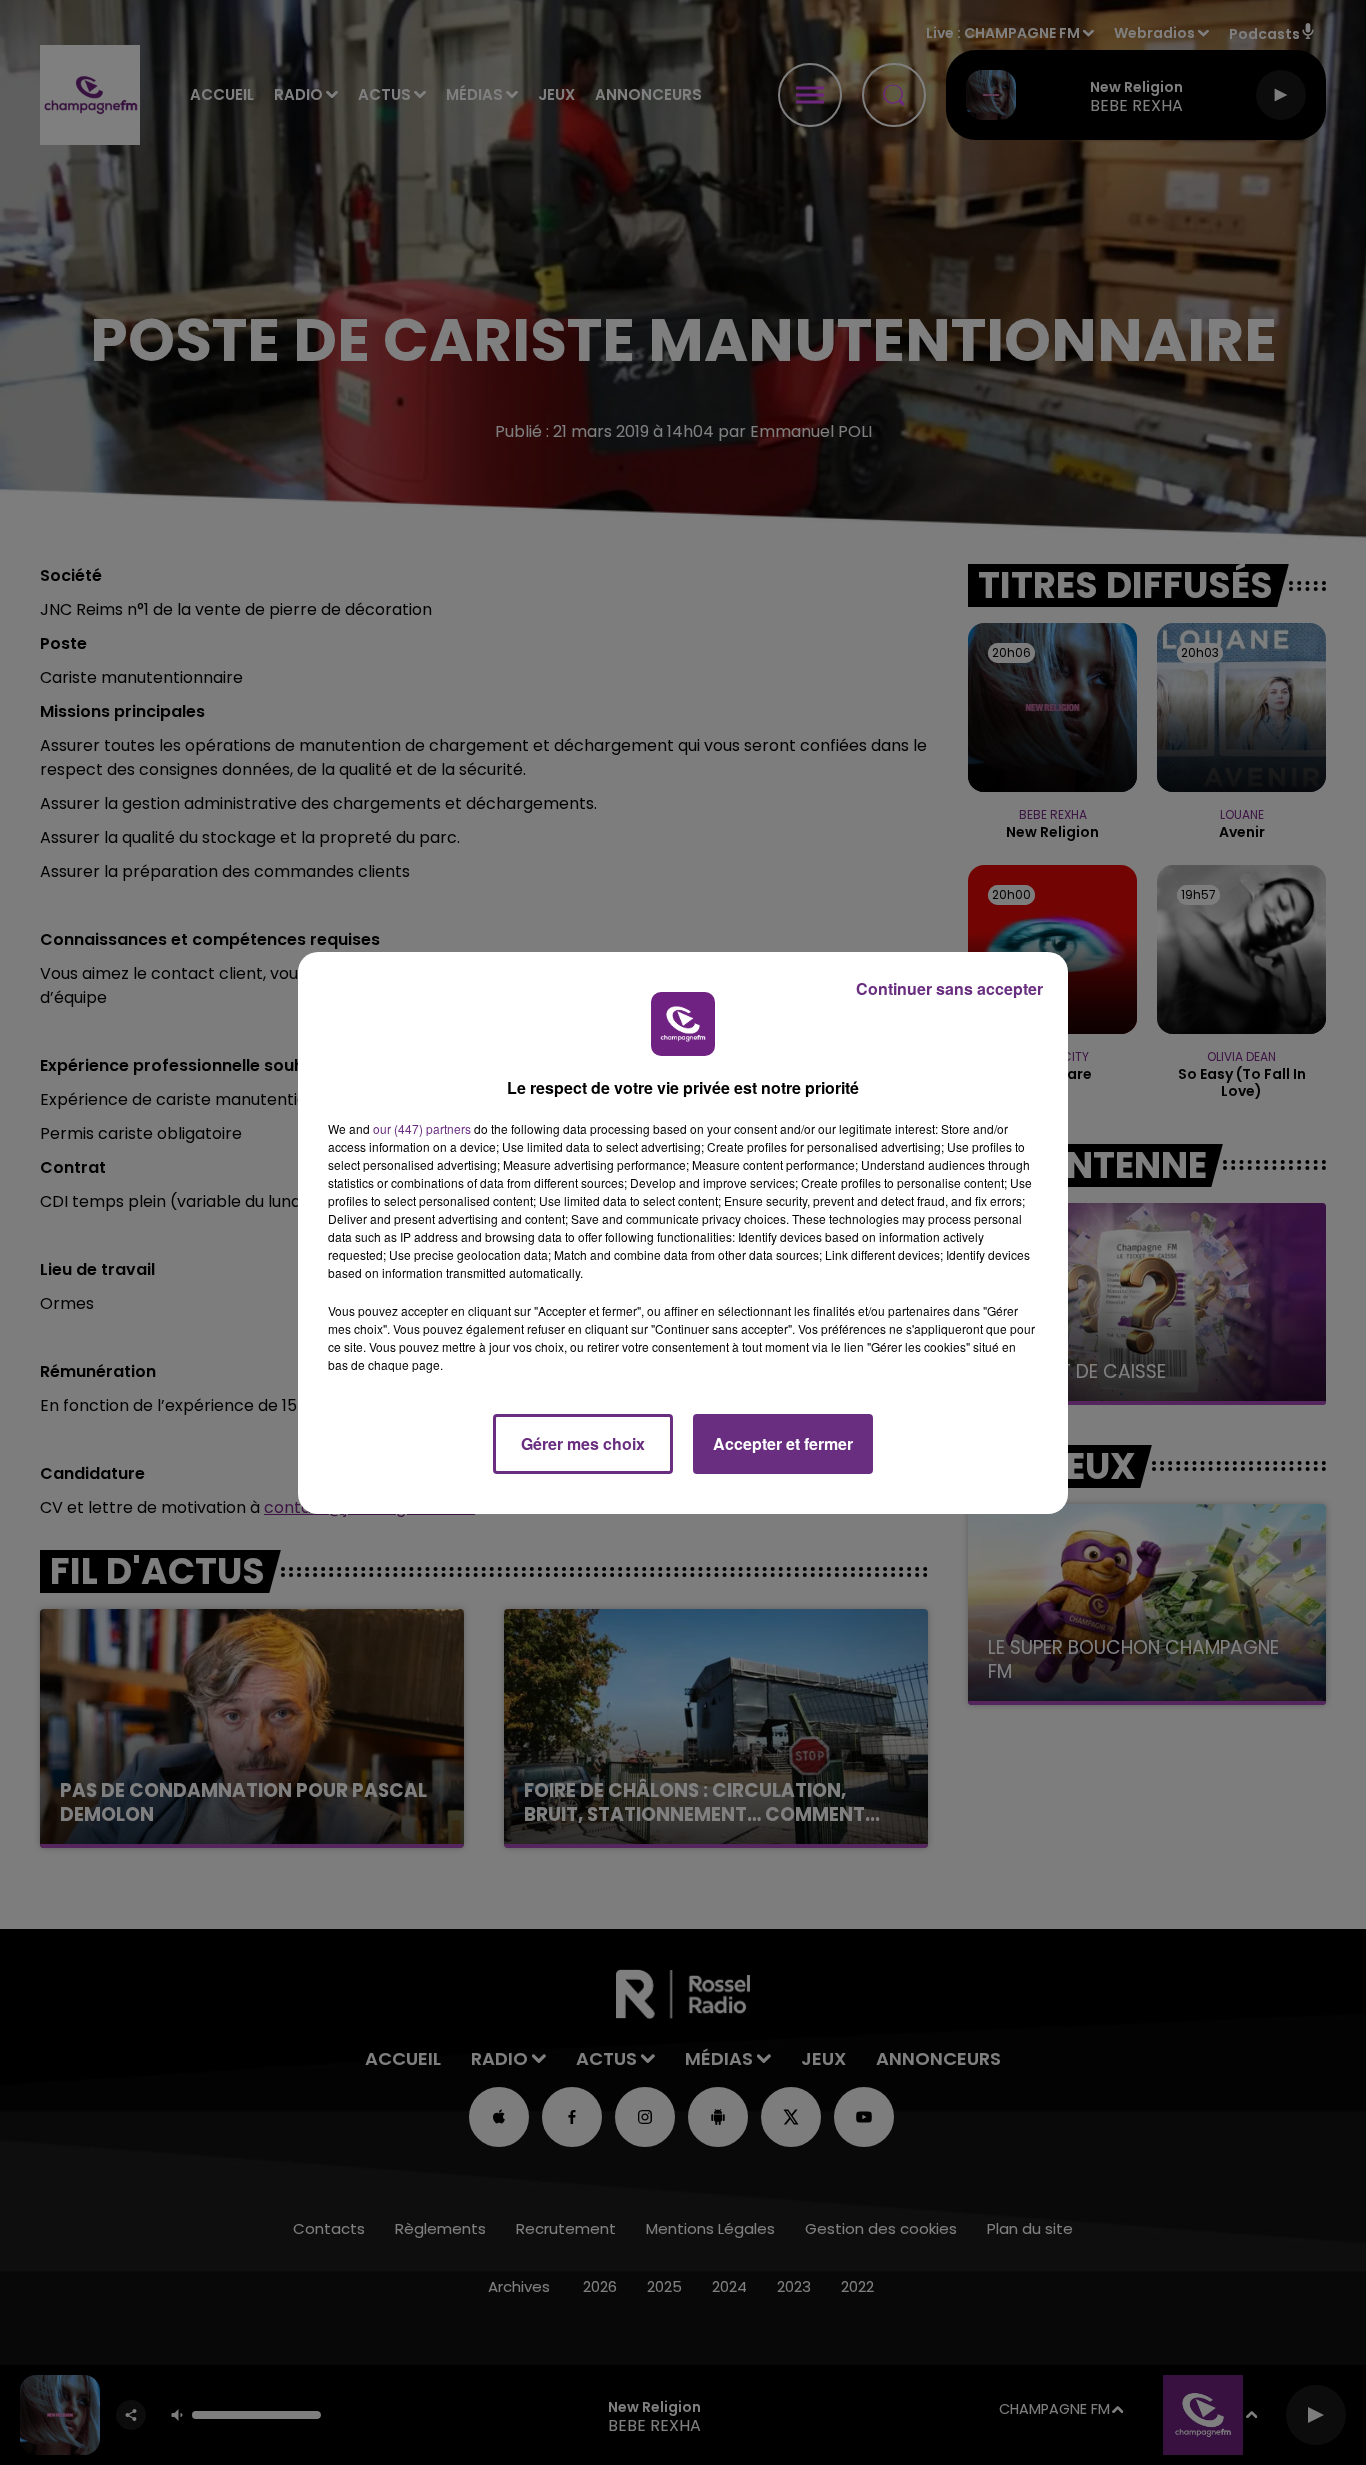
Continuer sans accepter (949, 988)
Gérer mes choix (583, 1443)
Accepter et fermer (783, 1443)
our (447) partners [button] (422, 1128)
